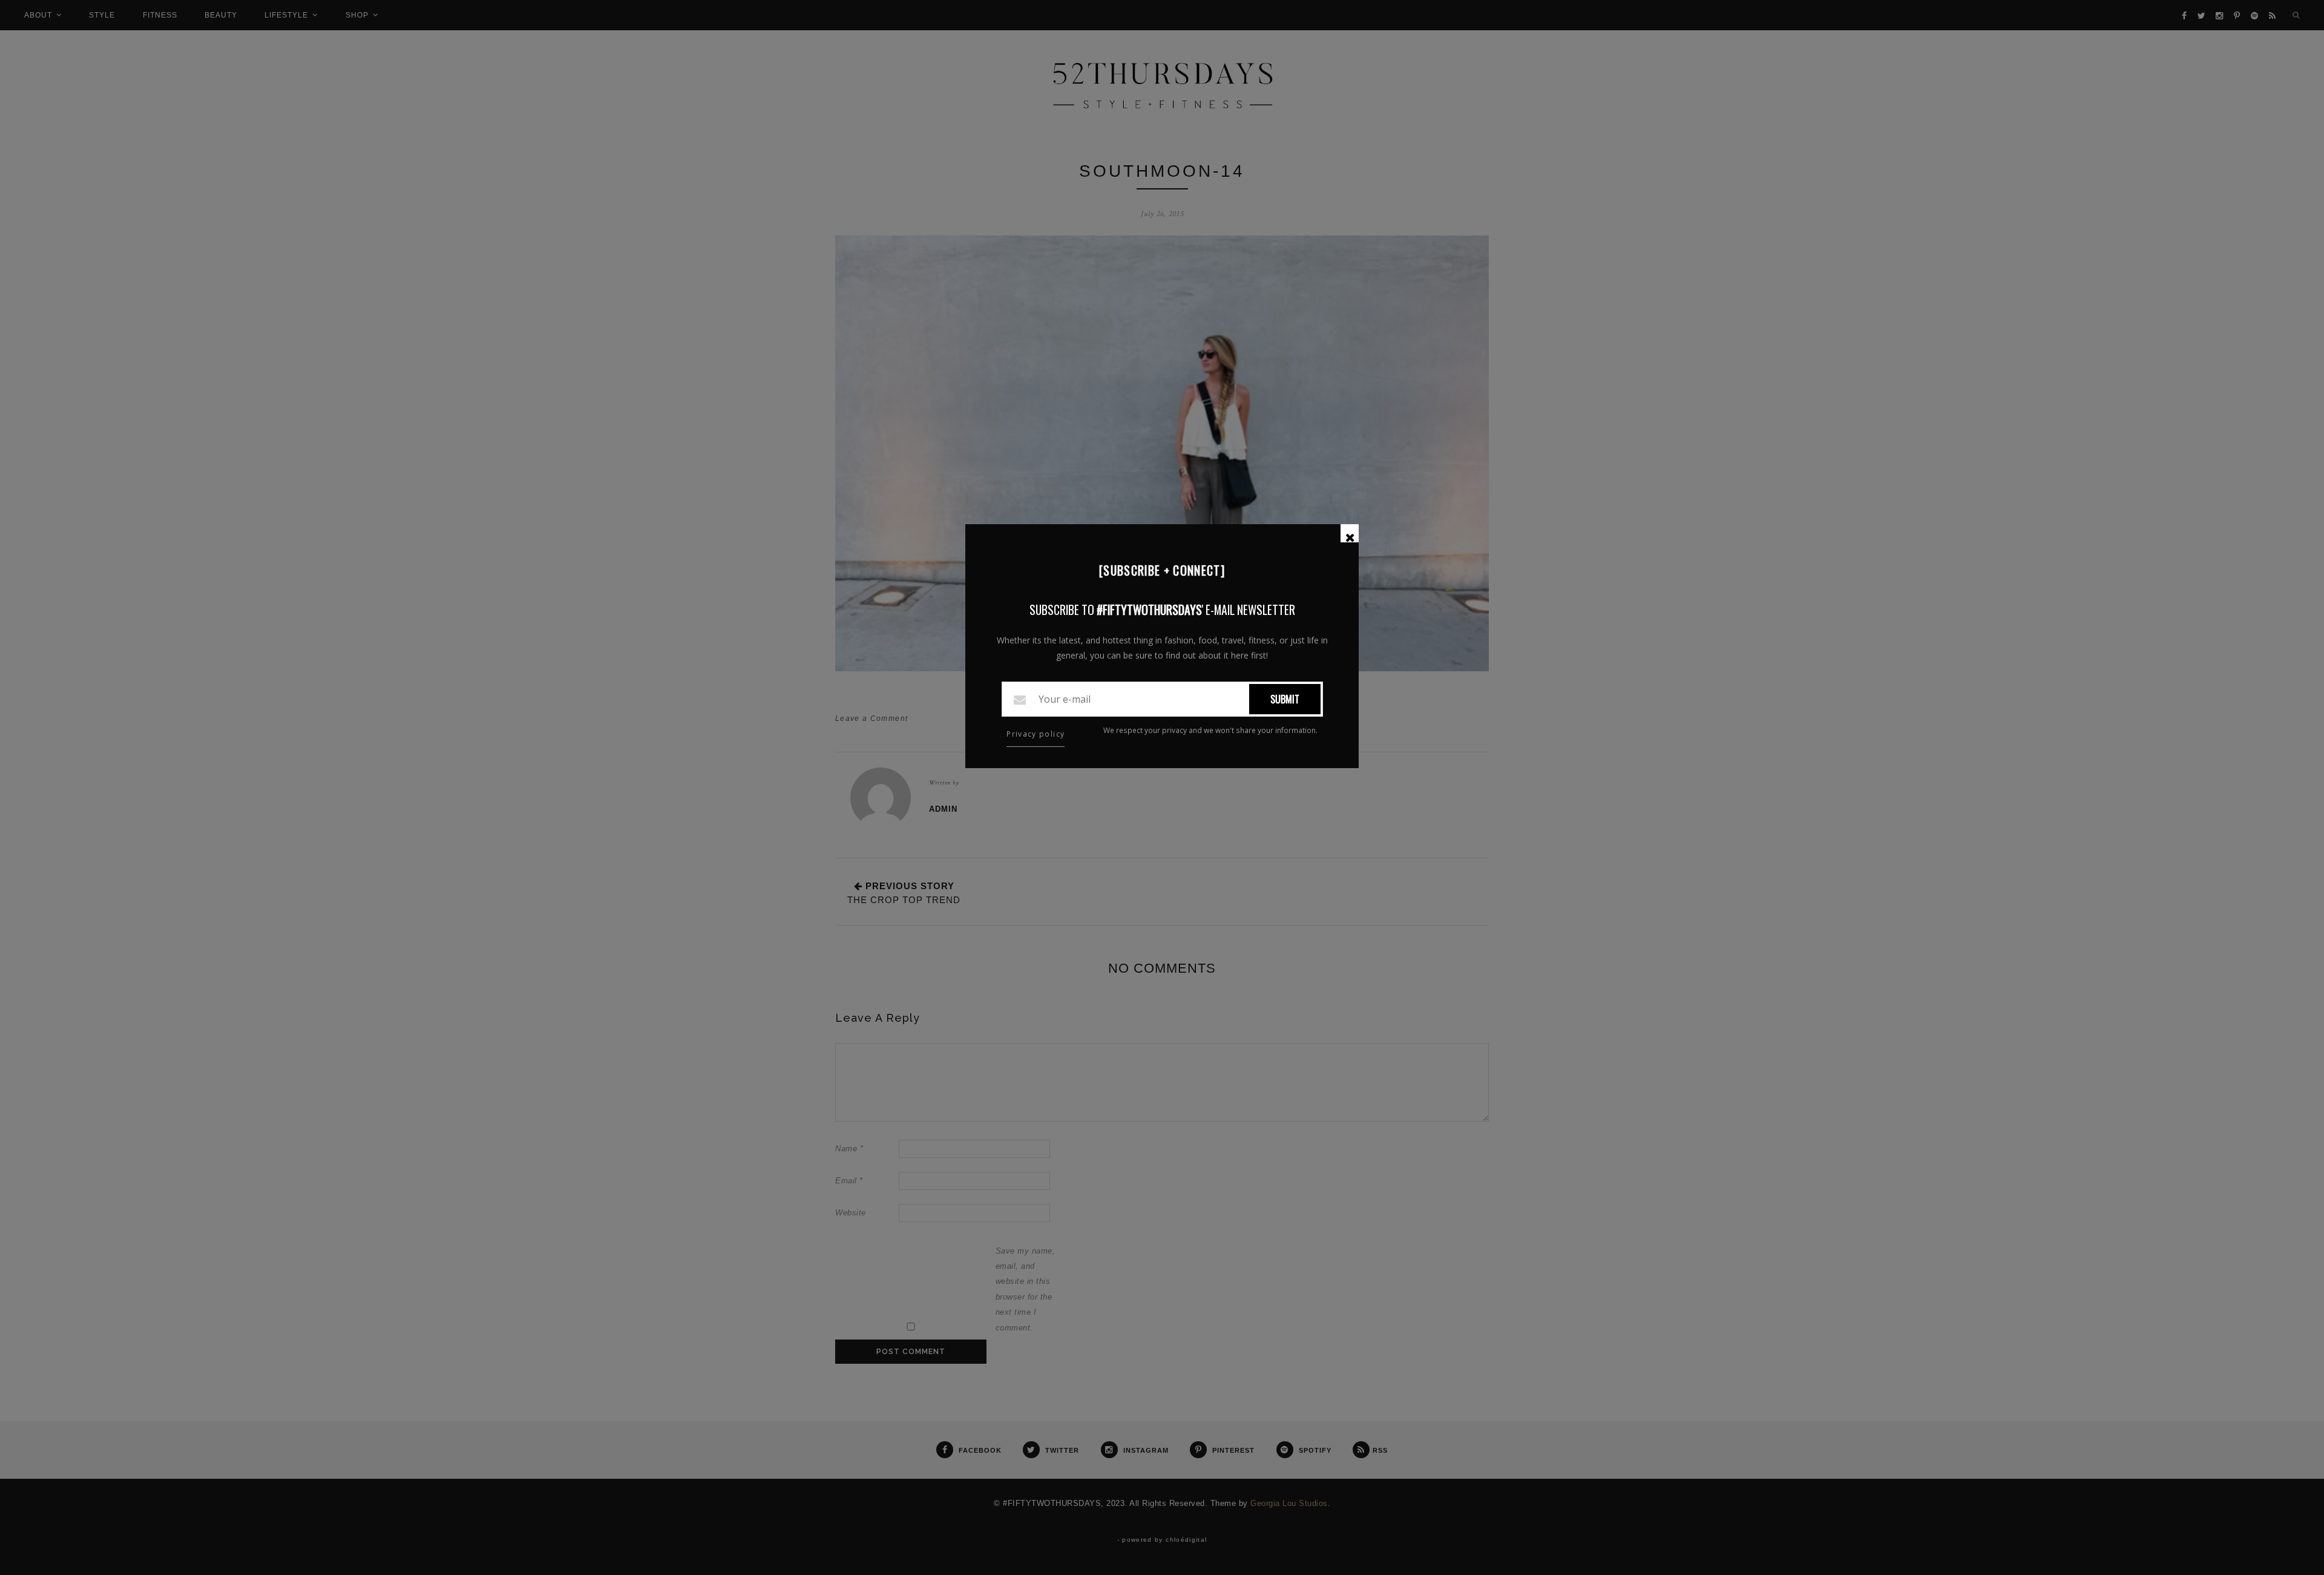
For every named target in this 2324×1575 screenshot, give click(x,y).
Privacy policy (1036, 734)
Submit (1285, 699)
